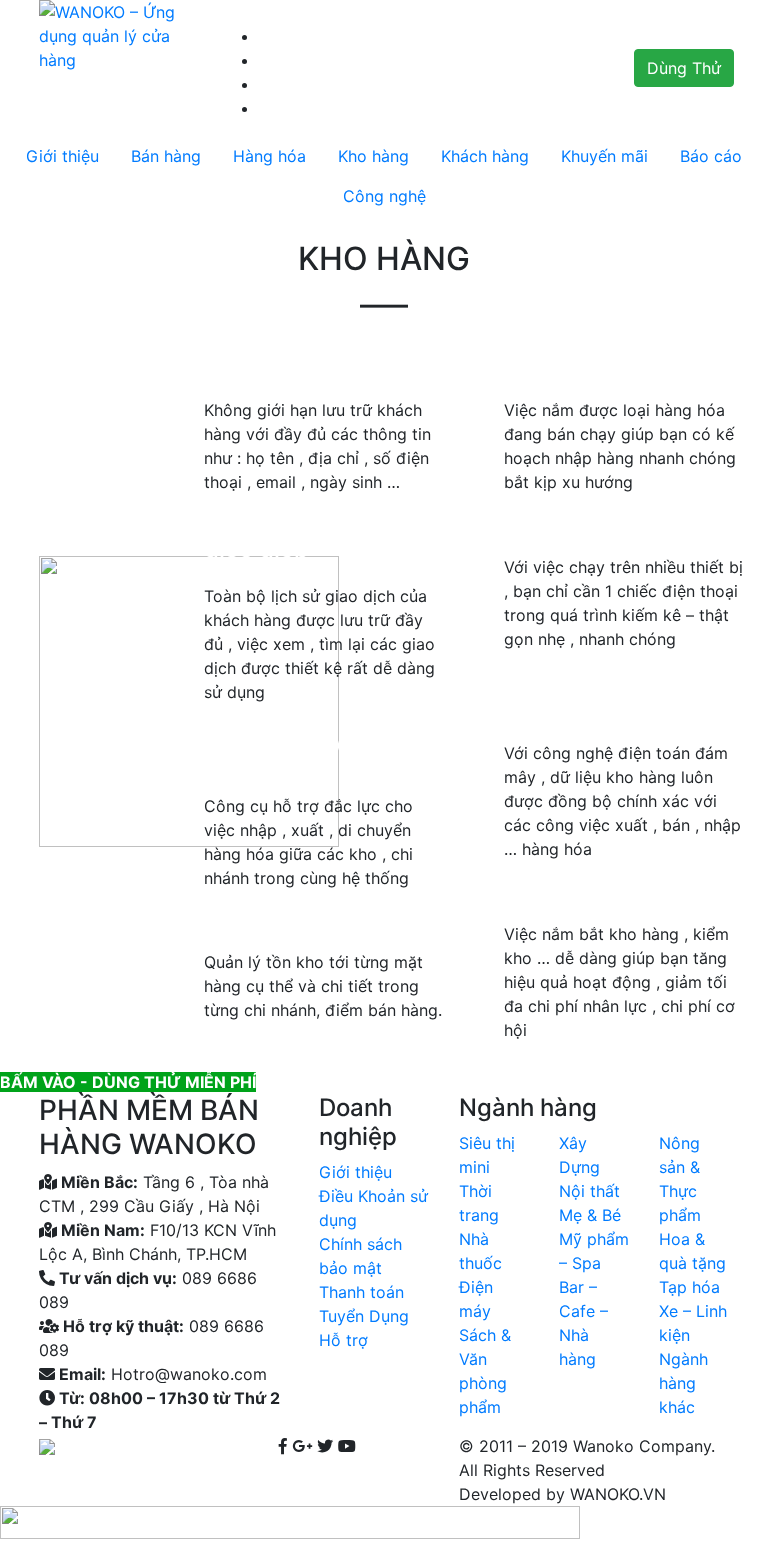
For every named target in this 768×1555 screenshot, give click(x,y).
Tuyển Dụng (364, 1316)
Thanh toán (361, 1292)
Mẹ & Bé (590, 1215)
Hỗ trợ (343, 1340)
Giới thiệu (355, 1172)
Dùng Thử (684, 68)
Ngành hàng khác (683, 1383)
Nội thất (589, 1191)
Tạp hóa (689, 1287)
